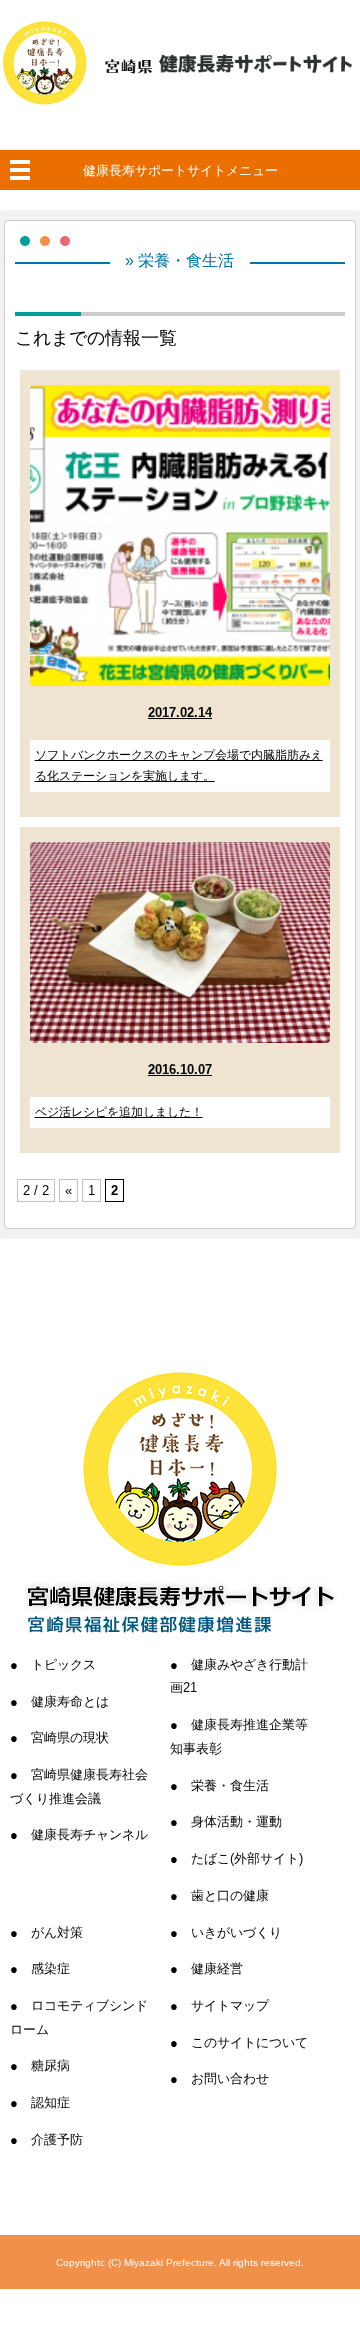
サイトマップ (230, 2005)
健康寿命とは (70, 1701)
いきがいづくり (236, 1932)
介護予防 (57, 2139)
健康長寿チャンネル (89, 1834)
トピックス (63, 1664)
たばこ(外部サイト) (247, 1858)
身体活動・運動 (236, 1821)
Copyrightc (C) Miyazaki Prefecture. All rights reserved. (180, 2262)
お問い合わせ (230, 2078)
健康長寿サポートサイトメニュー (180, 170)
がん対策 (57, 1932)
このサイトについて (249, 2042)
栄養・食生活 (230, 1785)
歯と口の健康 (230, 1895)
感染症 (50, 1968)
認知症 (50, 2102)
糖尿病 (50, 2065)
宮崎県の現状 (70, 1737)
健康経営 (217, 1968)
